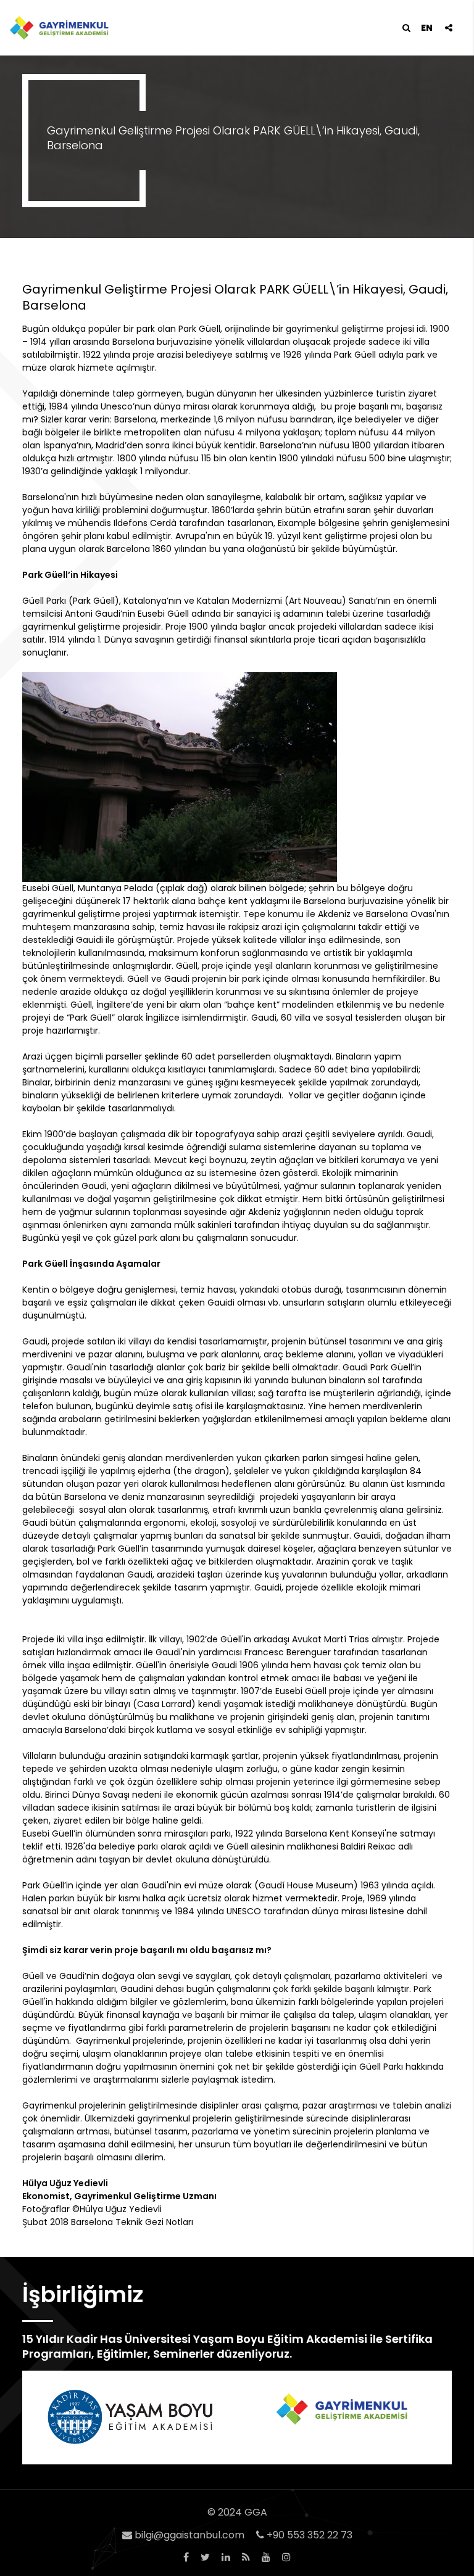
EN (427, 28)
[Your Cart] (448, 28)
